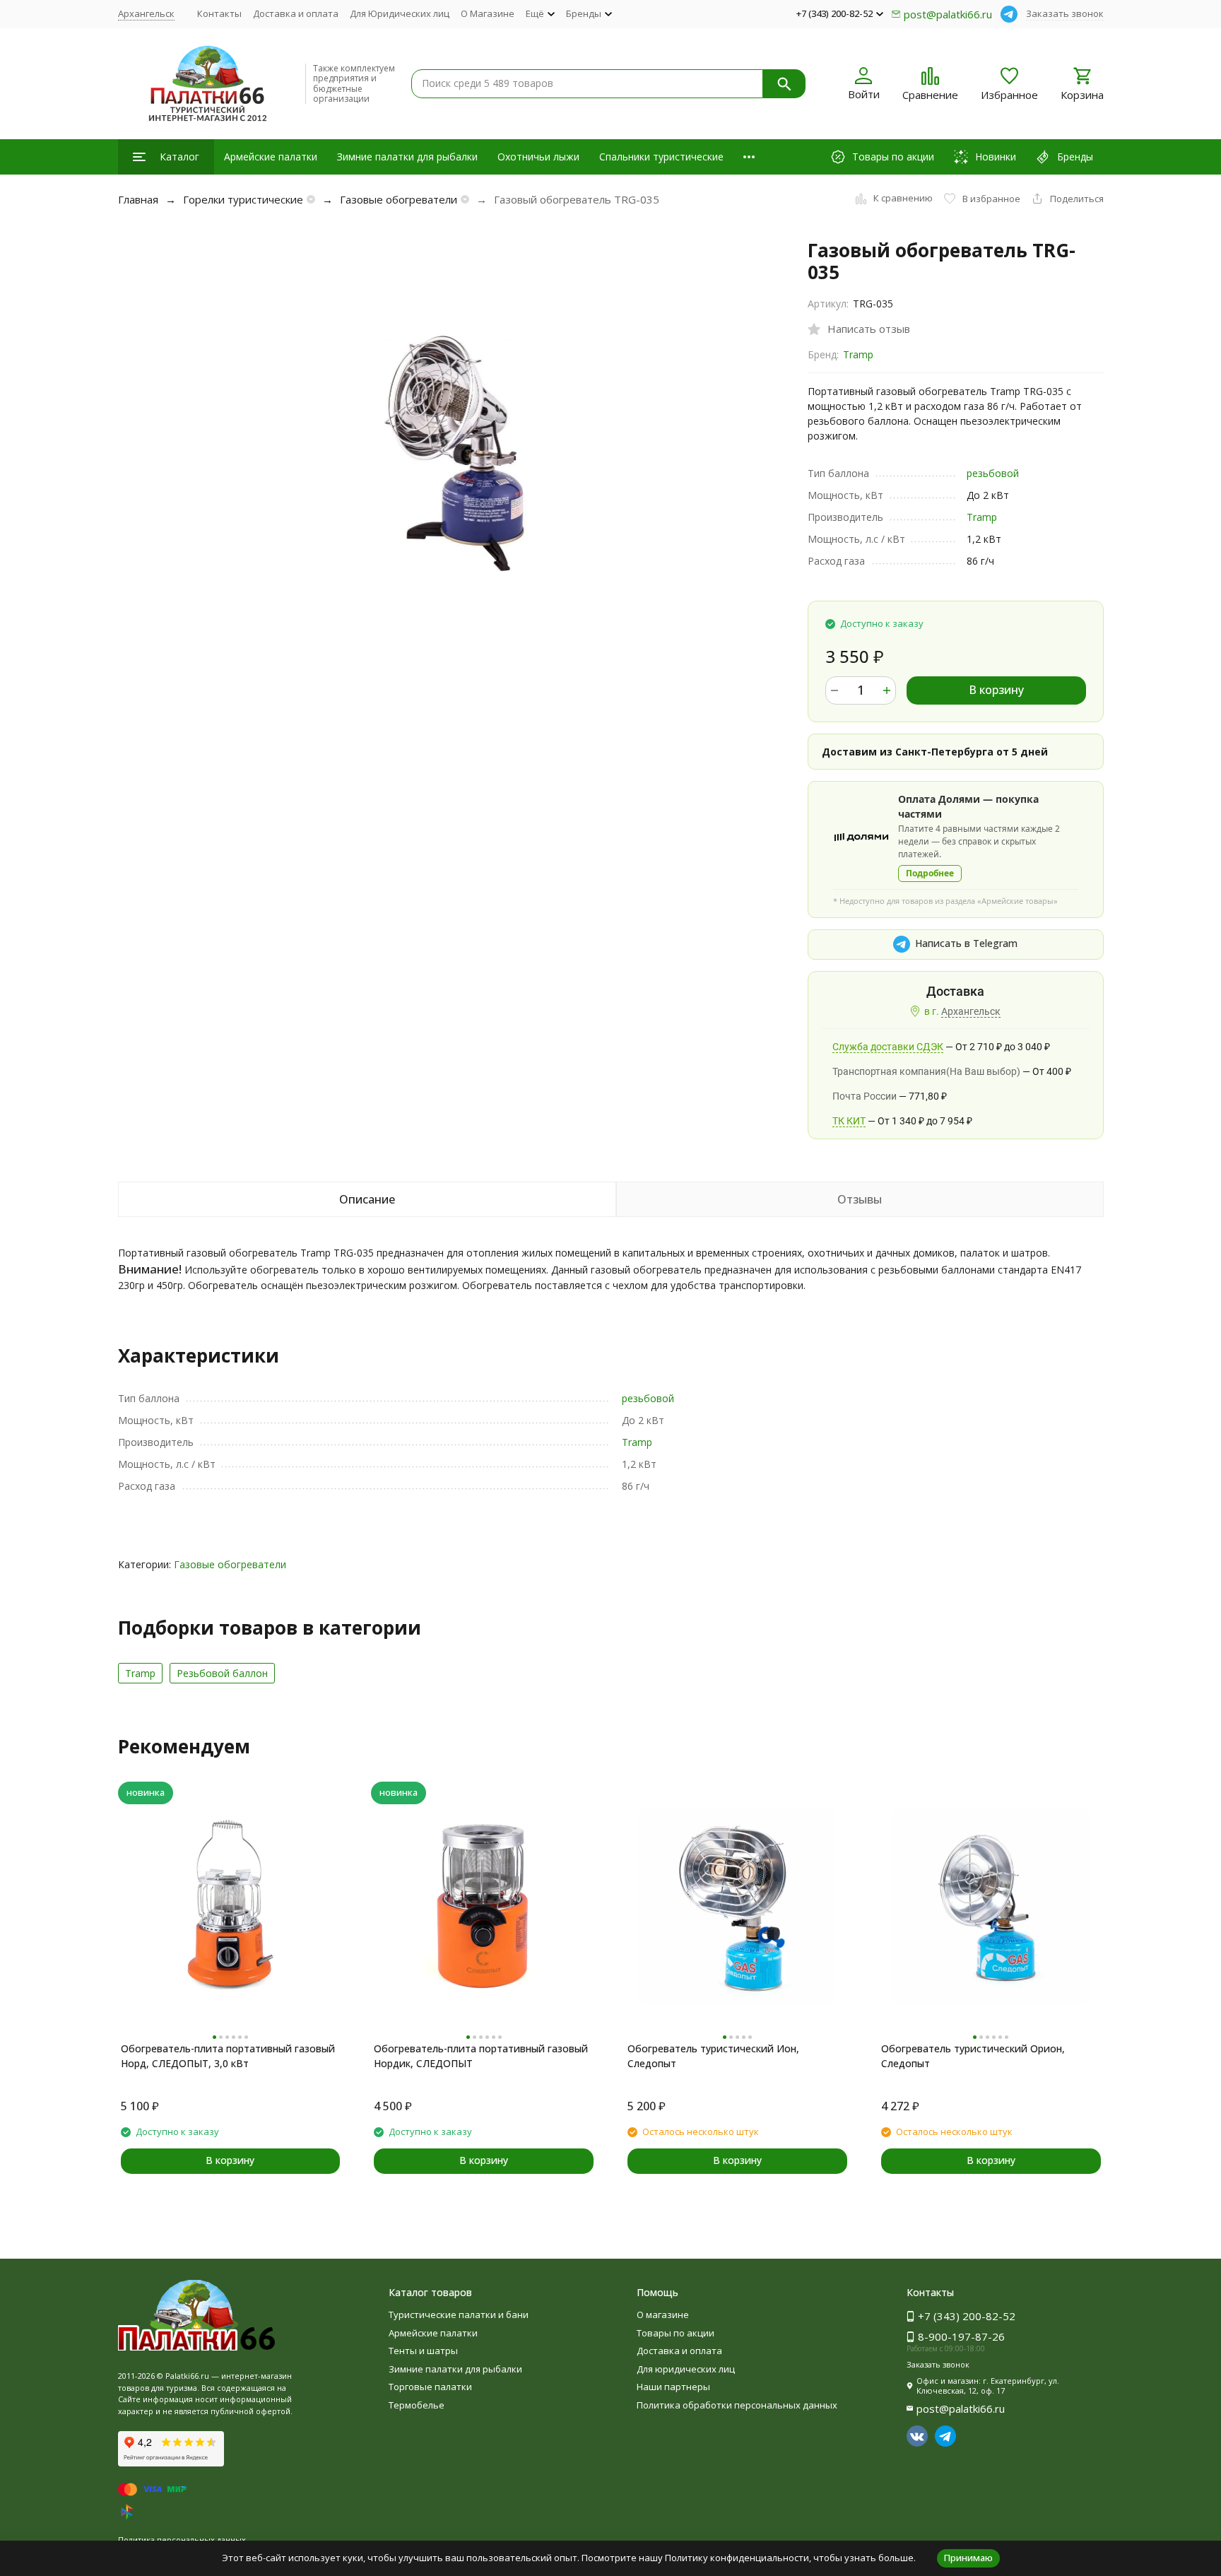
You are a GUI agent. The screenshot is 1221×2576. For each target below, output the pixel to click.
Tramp (858, 354)
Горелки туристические (243, 199)
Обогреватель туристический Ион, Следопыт (713, 2056)
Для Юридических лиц (400, 13)
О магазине (663, 2315)
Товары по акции (676, 2333)
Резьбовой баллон (222, 1673)
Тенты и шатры (423, 2351)
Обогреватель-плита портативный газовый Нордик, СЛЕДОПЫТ (481, 2056)
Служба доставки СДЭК (888, 1047)
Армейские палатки (271, 157)
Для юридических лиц (686, 2369)
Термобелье (417, 2405)
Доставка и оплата (296, 13)
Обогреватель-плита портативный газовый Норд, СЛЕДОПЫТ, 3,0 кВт (228, 2056)
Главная (138, 199)
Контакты (219, 13)
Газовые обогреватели (399, 199)
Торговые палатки (430, 2387)
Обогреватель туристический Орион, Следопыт (973, 2056)
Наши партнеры (673, 2387)
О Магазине (488, 13)
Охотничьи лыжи (538, 157)
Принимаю (968, 2558)
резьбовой (993, 473)
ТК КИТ (849, 1121)
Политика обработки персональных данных (737, 2405)
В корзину (996, 690)
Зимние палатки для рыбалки (407, 157)
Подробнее (930, 873)
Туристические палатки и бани (459, 2315)
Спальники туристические (661, 157)
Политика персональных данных (182, 2540)
